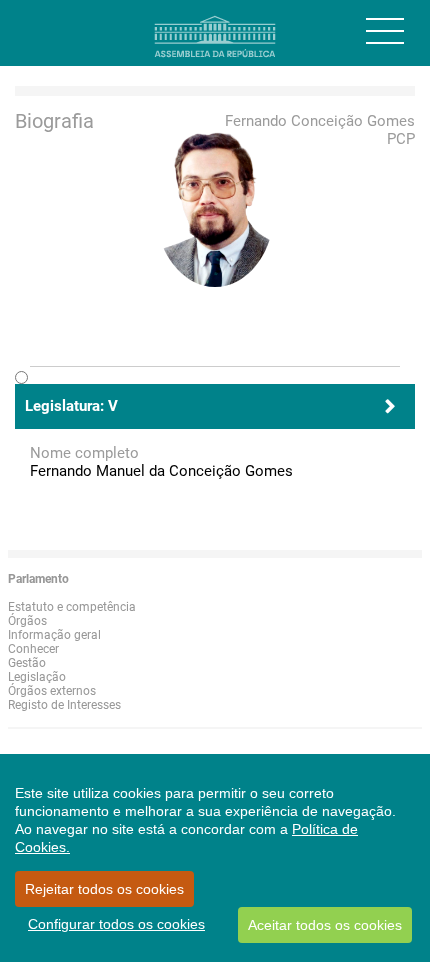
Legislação (37, 677)
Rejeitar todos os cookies (104, 889)
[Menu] (385, 31)
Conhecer (33, 649)
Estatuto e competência (72, 607)
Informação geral (54, 635)
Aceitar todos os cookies (325, 925)
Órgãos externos (52, 691)
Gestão (27, 663)
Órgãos (27, 621)
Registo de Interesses (64, 705)
